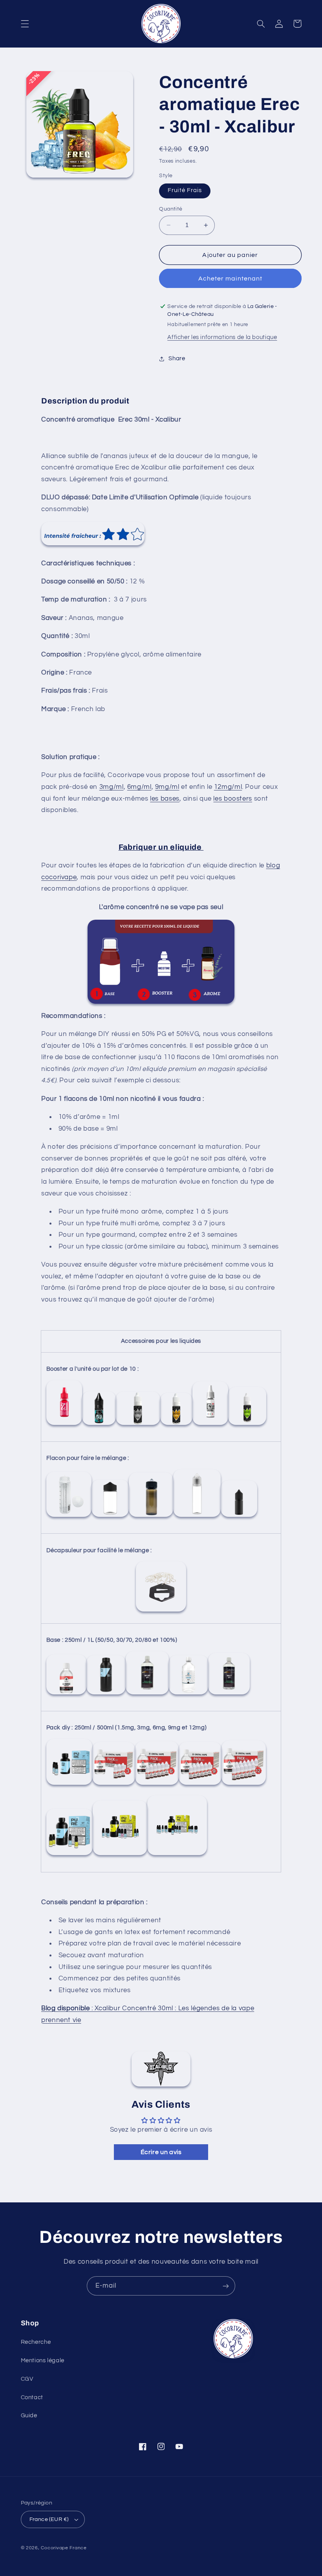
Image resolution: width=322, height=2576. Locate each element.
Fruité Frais (185, 190)
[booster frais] (99, 1425)
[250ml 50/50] (66, 1694)
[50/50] (64, 1425)
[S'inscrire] (226, 2286)
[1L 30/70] (147, 1694)
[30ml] (239, 1517)
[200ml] (110, 1517)
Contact (32, 2397)
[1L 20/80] (188, 1694)
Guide (29, 2416)
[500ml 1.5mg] (70, 1855)
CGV (27, 2379)
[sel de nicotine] (138, 1425)
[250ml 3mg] (114, 1785)
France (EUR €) (49, 2519)
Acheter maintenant (230, 279)
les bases (165, 799)
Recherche (36, 2342)
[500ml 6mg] (177, 1855)
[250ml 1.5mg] (69, 1785)
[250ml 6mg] (157, 1785)
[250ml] (69, 1517)
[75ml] (197, 1517)
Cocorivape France (64, 2548)
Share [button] (177, 358)
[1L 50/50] (106, 1694)
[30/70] (176, 1425)
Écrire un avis (161, 2152)
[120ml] (151, 1517)
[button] (25, 24)
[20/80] (210, 1425)
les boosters (233, 799)
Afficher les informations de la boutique (222, 337)
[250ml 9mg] (200, 1785)
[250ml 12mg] (244, 1785)
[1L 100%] (229, 1694)
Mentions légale (43, 2361)
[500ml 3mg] (120, 1855)
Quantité (171, 209)
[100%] (247, 1425)
